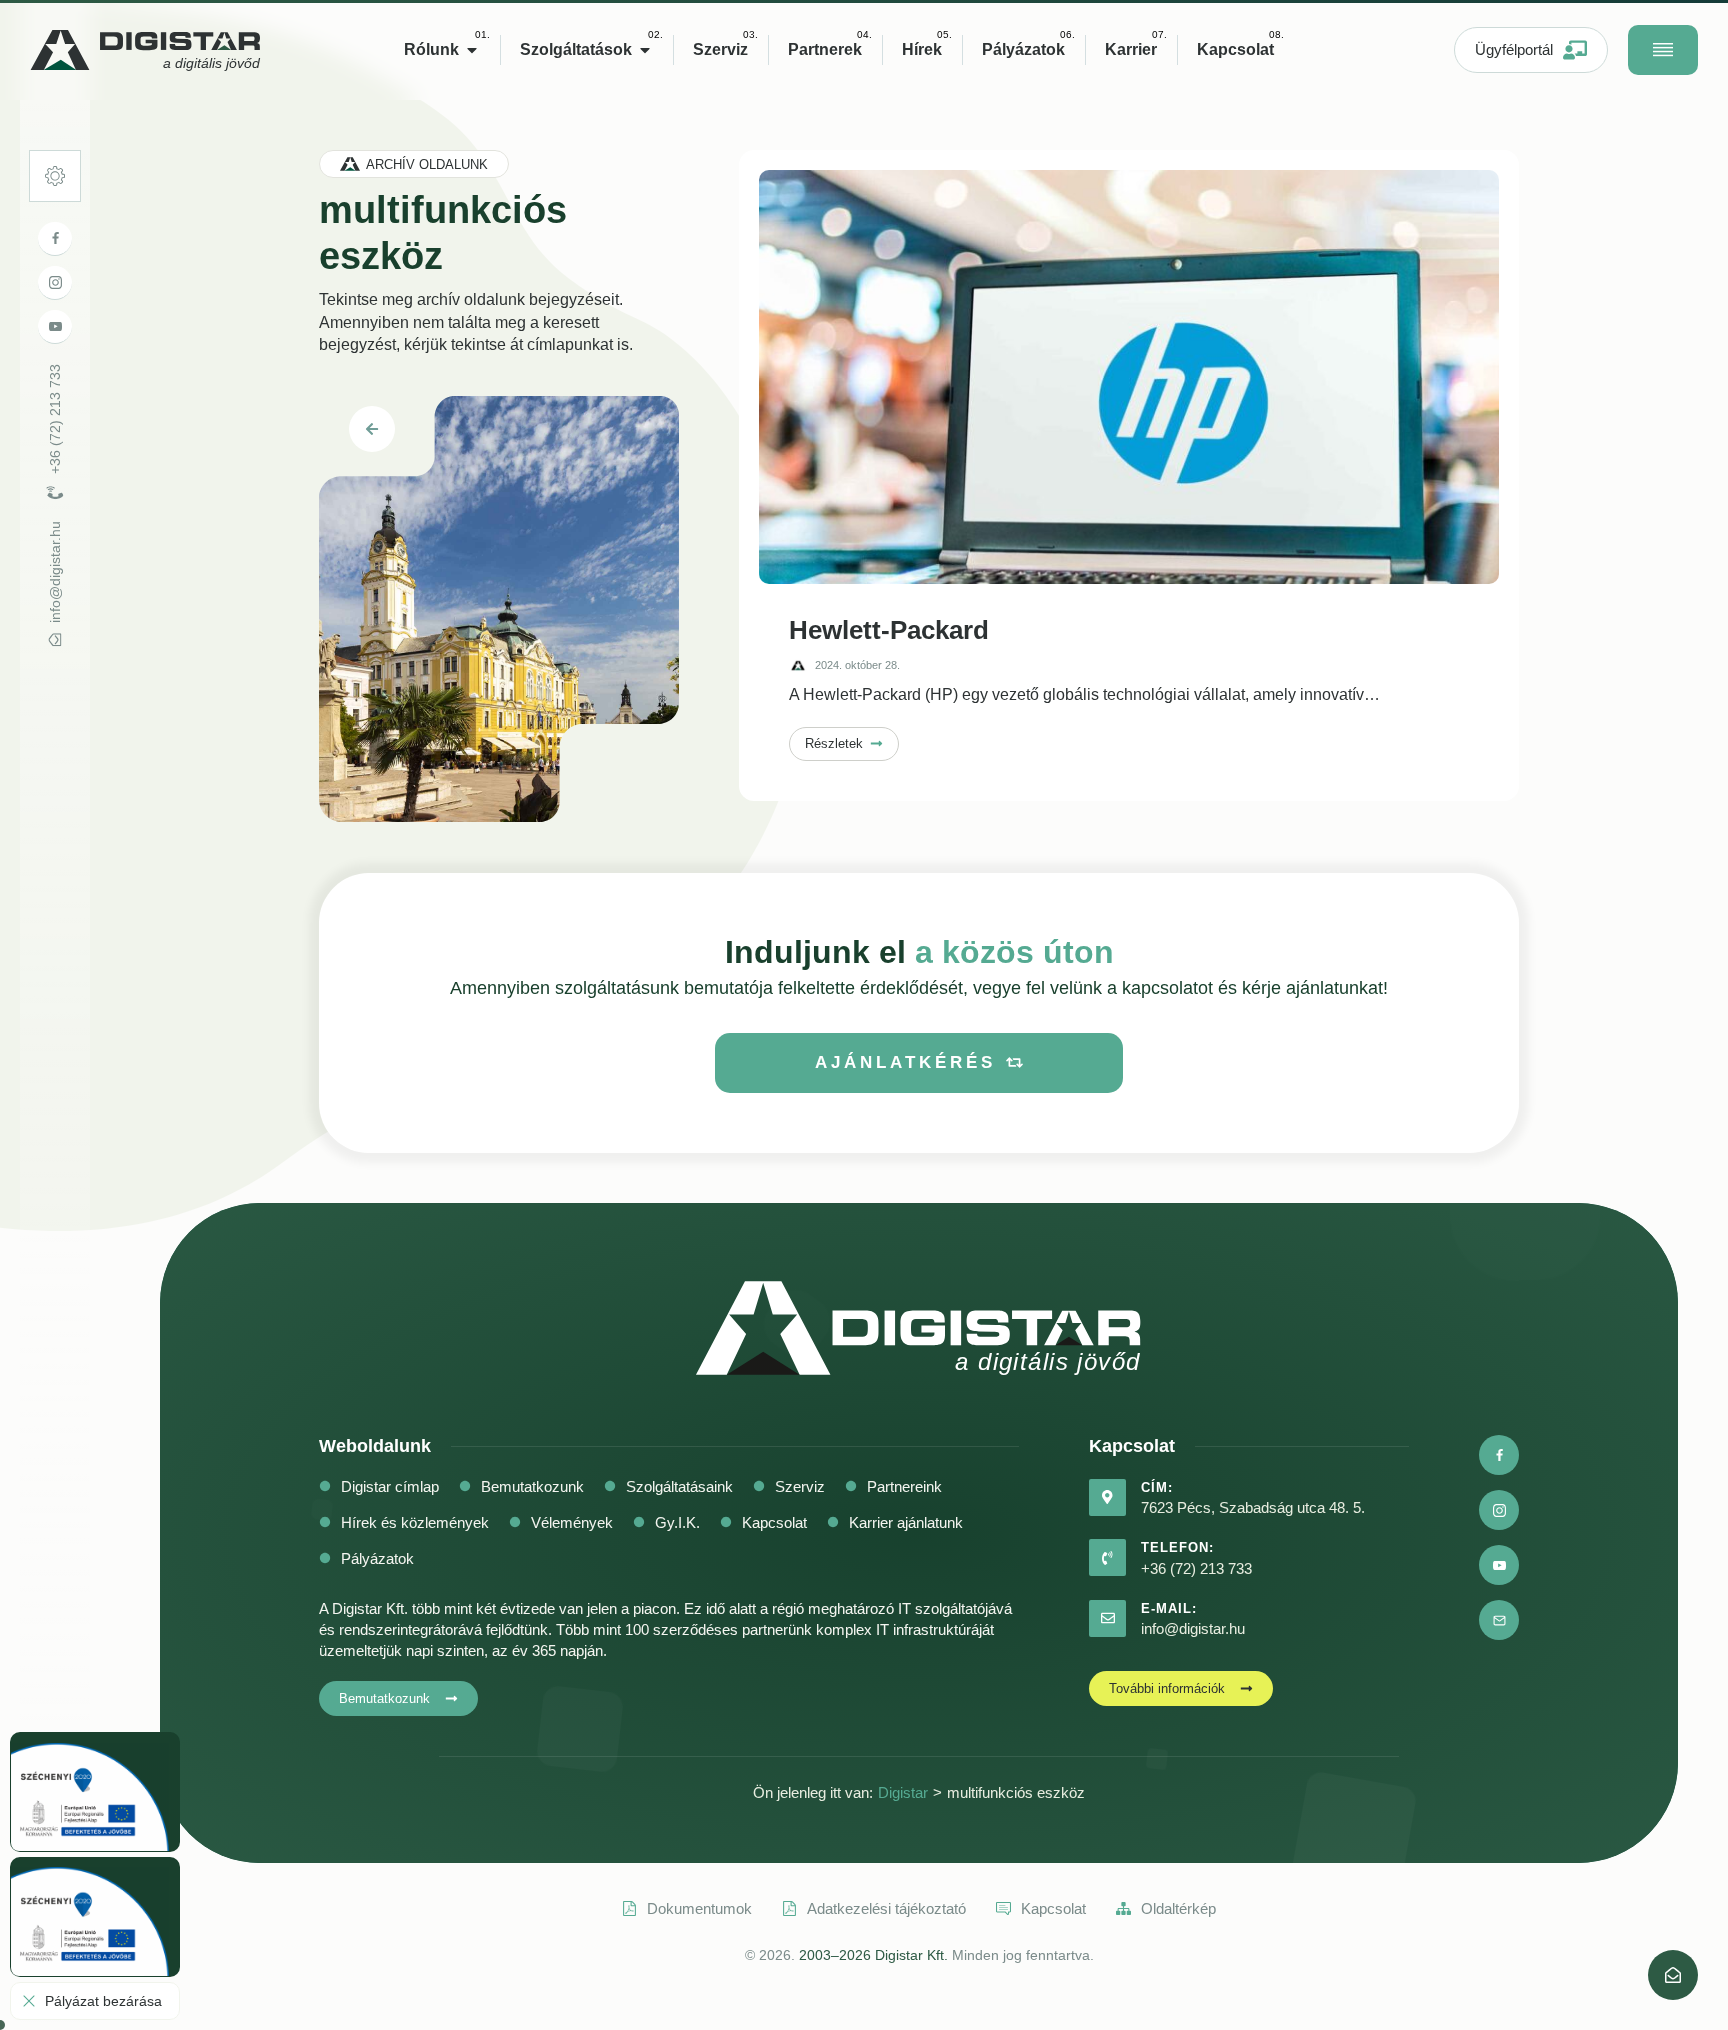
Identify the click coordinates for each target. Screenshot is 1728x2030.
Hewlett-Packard (889, 630)
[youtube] (55, 327)
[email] (1499, 1620)
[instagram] (55, 283)
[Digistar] (1673, 1975)
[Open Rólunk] (472, 50)
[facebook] (55, 239)
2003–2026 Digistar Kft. (873, 1955)
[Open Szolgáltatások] (645, 50)
